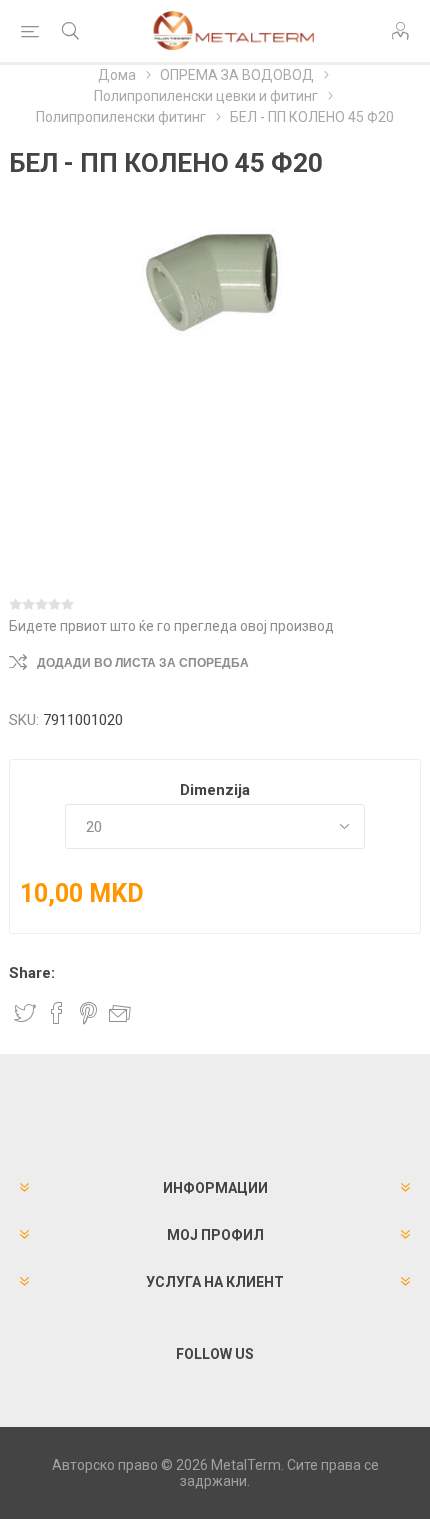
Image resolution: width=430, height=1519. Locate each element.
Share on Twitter (25, 1013)
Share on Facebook (57, 1013)
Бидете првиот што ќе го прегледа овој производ (171, 626)
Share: (32, 973)
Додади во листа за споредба (143, 663)
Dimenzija (215, 790)
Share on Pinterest (88, 1013)
